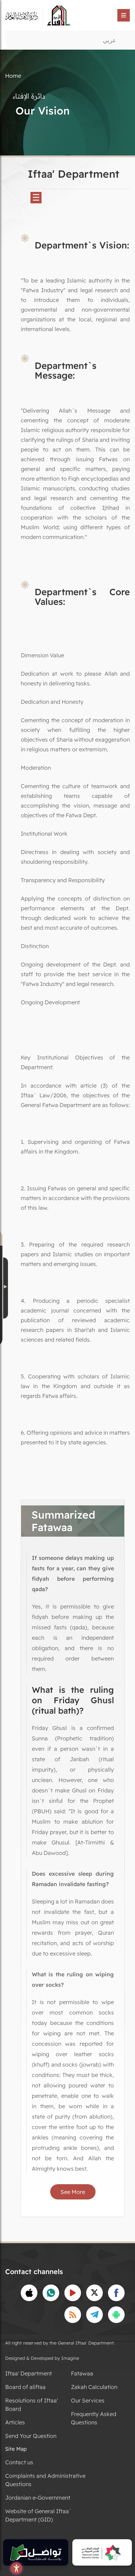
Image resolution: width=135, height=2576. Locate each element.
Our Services (88, 2400)
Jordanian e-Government (38, 2498)
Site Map (16, 2449)
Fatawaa (82, 2373)
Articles (15, 2422)
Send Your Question (31, 2436)
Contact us (19, 2462)
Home (13, 76)
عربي (109, 40)
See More (73, 2192)
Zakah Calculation (94, 2387)
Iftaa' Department (29, 2373)
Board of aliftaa (25, 2387)
